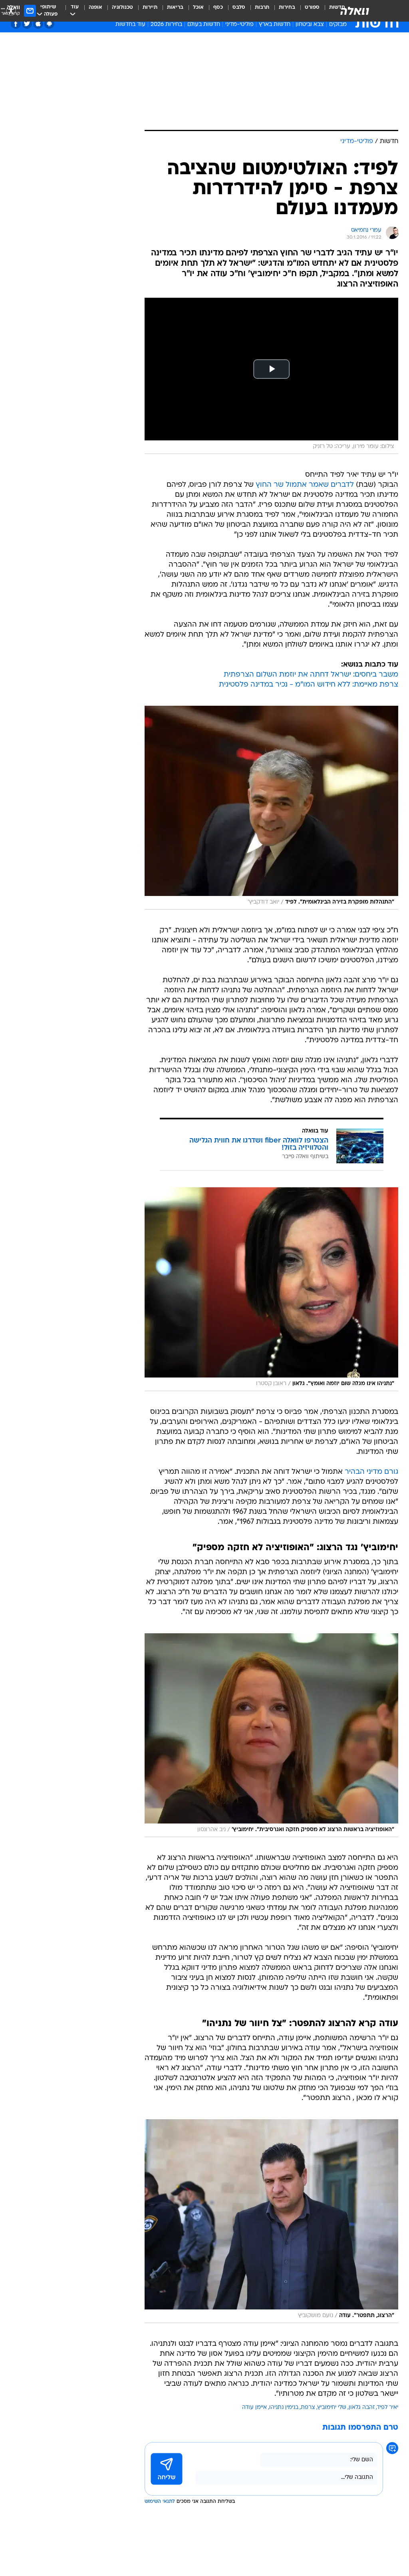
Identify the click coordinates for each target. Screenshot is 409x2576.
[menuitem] (307, 11)
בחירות (287, 7)
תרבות (262, 7)
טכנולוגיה (122, 7)
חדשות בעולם (204, 25)
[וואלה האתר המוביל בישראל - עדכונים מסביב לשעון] (355, 11)
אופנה (95, 7)
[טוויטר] (27, 24)
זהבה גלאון (362, 2408)
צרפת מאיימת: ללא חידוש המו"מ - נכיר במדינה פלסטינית (309, 685)
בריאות (175, 7)
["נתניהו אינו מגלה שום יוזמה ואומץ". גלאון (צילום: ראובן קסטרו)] (271, 1289)
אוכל (198, 7)
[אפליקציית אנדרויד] (49, 24)
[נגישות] (11, 11)
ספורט (312, 7)
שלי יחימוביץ (332, 2408)
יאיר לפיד (388, 2408)
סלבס (239, 7)
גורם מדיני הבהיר (371, 1472)
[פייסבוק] (16, 24)
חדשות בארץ (275, 25)
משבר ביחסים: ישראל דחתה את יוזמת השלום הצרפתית (311, 675)
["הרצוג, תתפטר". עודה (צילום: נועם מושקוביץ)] (271, 2221)
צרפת (308, 2408)
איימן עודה (254, 2408)
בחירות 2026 (166, 25)
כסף (218, 7)
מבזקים (338, 25)
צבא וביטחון (310, 25)
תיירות (150, 7)
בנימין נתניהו (284, 2408)
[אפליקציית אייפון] (38, 24)
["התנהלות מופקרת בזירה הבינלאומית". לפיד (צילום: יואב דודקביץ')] (271, 808)
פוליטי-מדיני (239, 25)
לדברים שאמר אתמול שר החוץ (305, 485)
